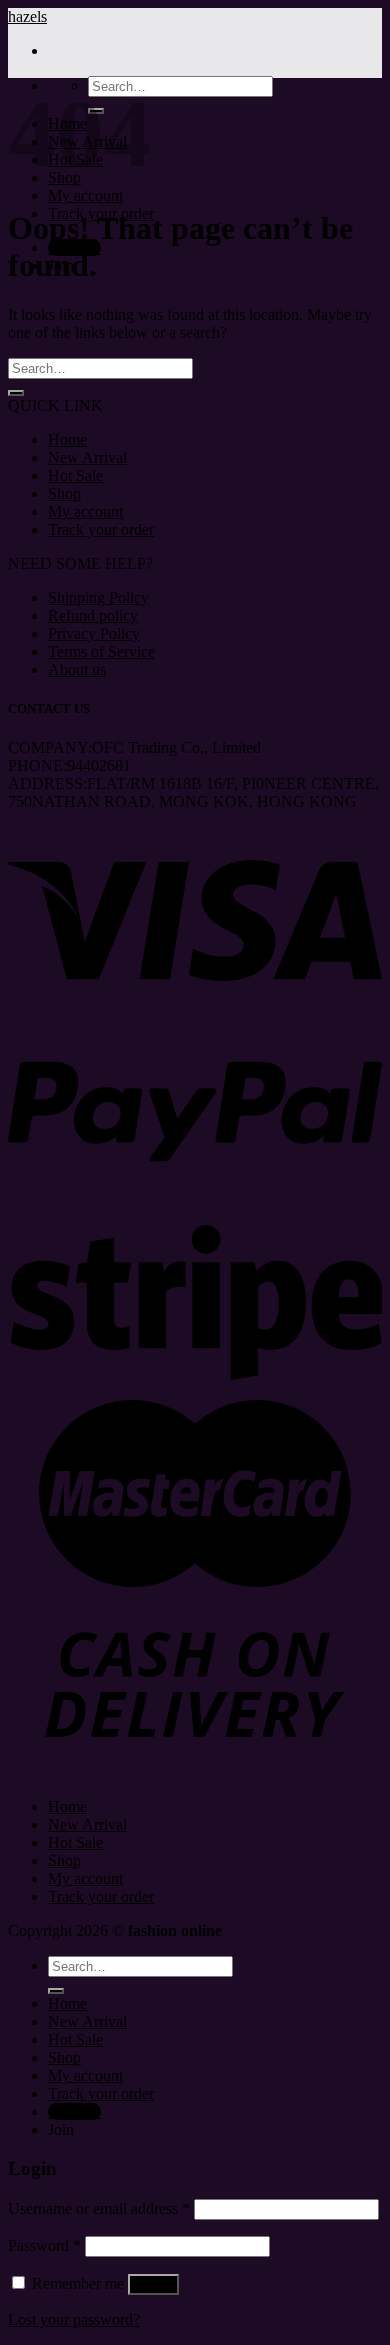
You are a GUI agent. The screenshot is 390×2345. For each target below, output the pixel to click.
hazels (27, 16)
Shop (64, 493)
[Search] (56, 1991)
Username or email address (99, 2208)
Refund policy (93, 615)
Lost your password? (74, 2319)
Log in (153, 2284)
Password (44, 2245)
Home (67, 439)
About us (77, 669)
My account (85, 195)
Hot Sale (75, 475)
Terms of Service (101, 651)
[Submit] (16, 393)
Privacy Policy (94, 633)
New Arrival (87, 457)
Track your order (101, 529)
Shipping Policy (98, 597)
